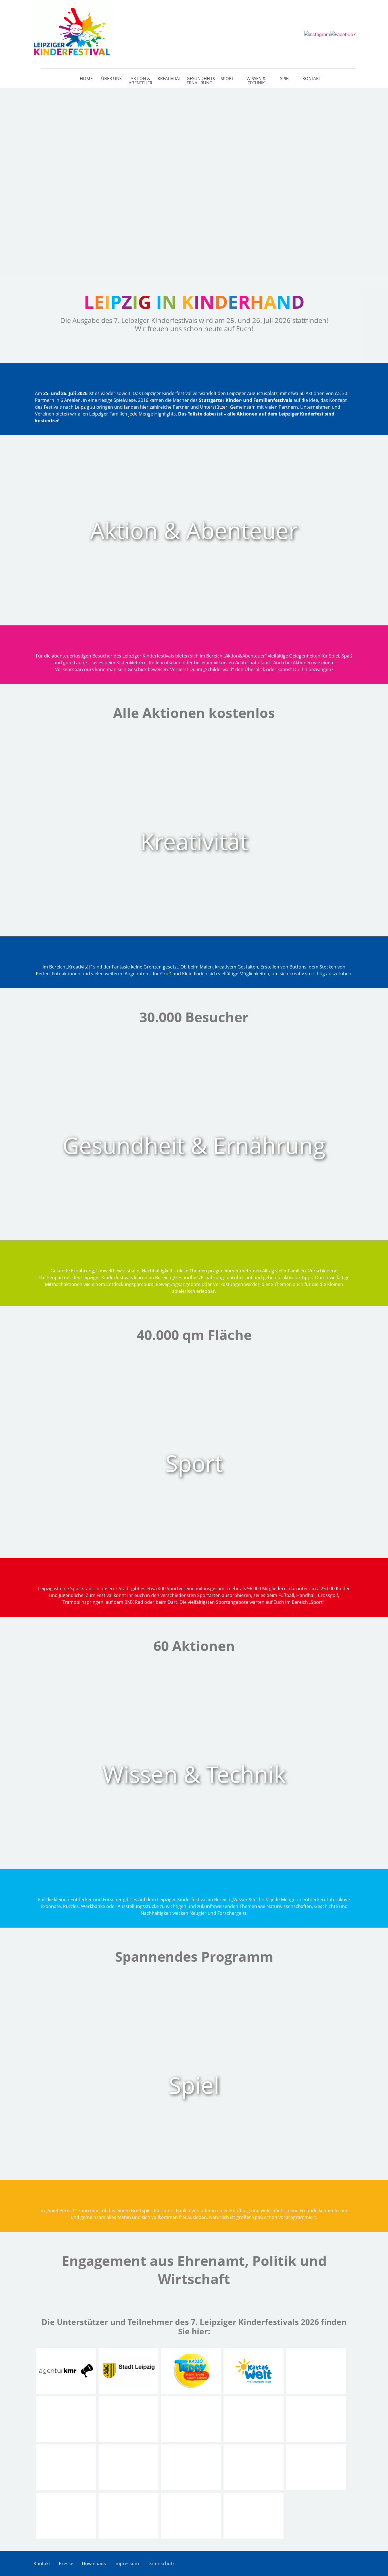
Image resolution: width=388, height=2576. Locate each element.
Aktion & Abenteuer (140, 80)
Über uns (111, 78)
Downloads (94, 2564)
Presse (66, 2564)
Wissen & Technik (256, 80)
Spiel (285, 78)
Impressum (127, 2564)
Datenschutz (161, 2564)
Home (86, 78)
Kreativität (169, 78)
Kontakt (312, 78)
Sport (227, 78)
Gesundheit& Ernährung (200, 80)
